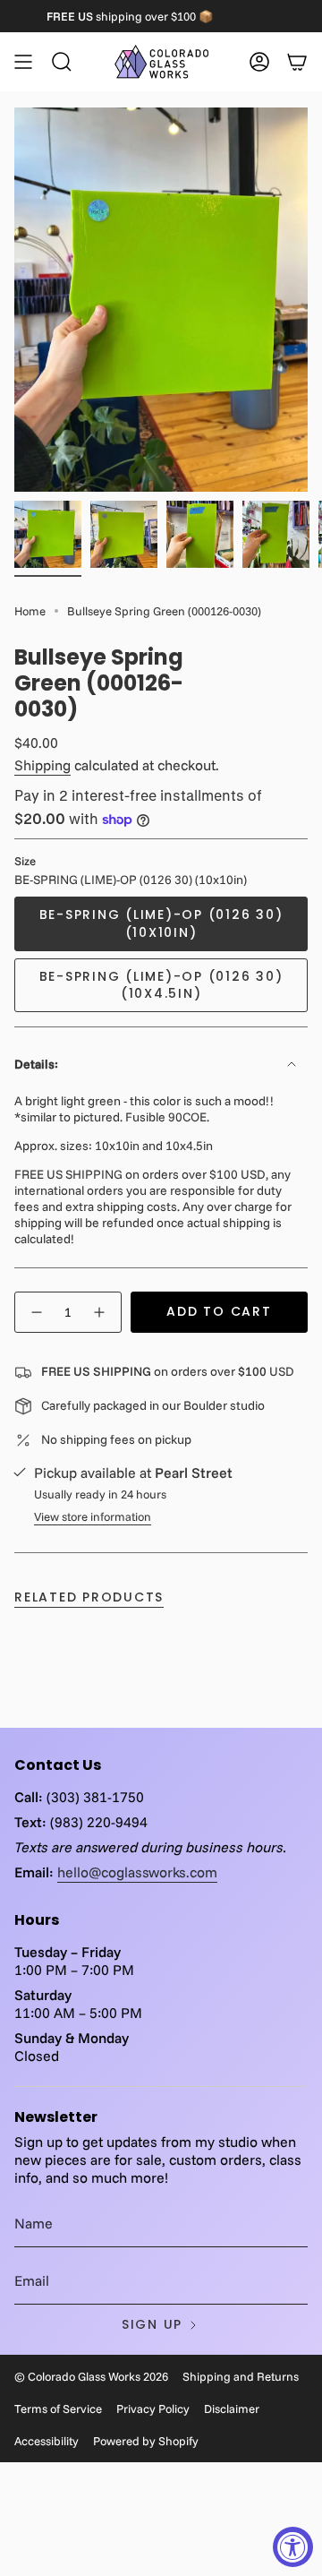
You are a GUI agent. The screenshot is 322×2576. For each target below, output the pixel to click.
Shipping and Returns (241, 2376)
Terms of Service (58, 2409)
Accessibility (47, 2441)
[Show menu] (23, 62)
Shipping (42, 765)
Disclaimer (232, 2409)
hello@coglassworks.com (137, 1872)
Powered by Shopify (146, 2441)
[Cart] (297, 62)
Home (30, 611)
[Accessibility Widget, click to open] (293, 2547)
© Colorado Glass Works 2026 (91, 2376)
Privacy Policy (153, 2409)
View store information (93, 1516)
